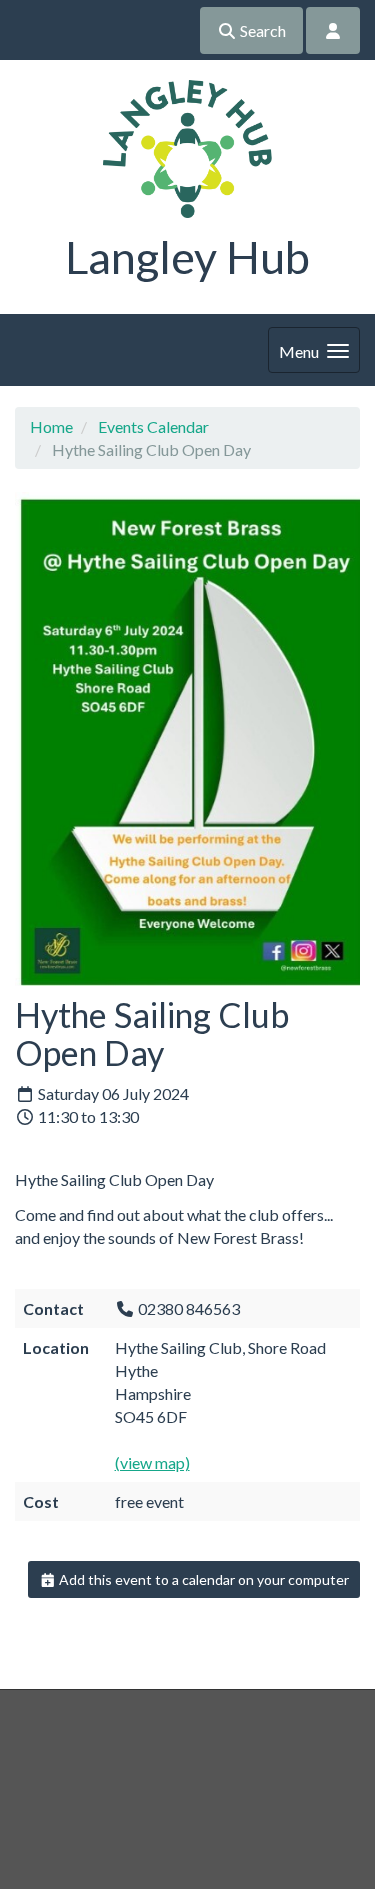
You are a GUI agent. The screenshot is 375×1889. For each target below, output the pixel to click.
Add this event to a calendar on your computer (202, 1579)
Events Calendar (153, 426)
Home (51, 426)
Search (261, 30)
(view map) (152, 1462)
